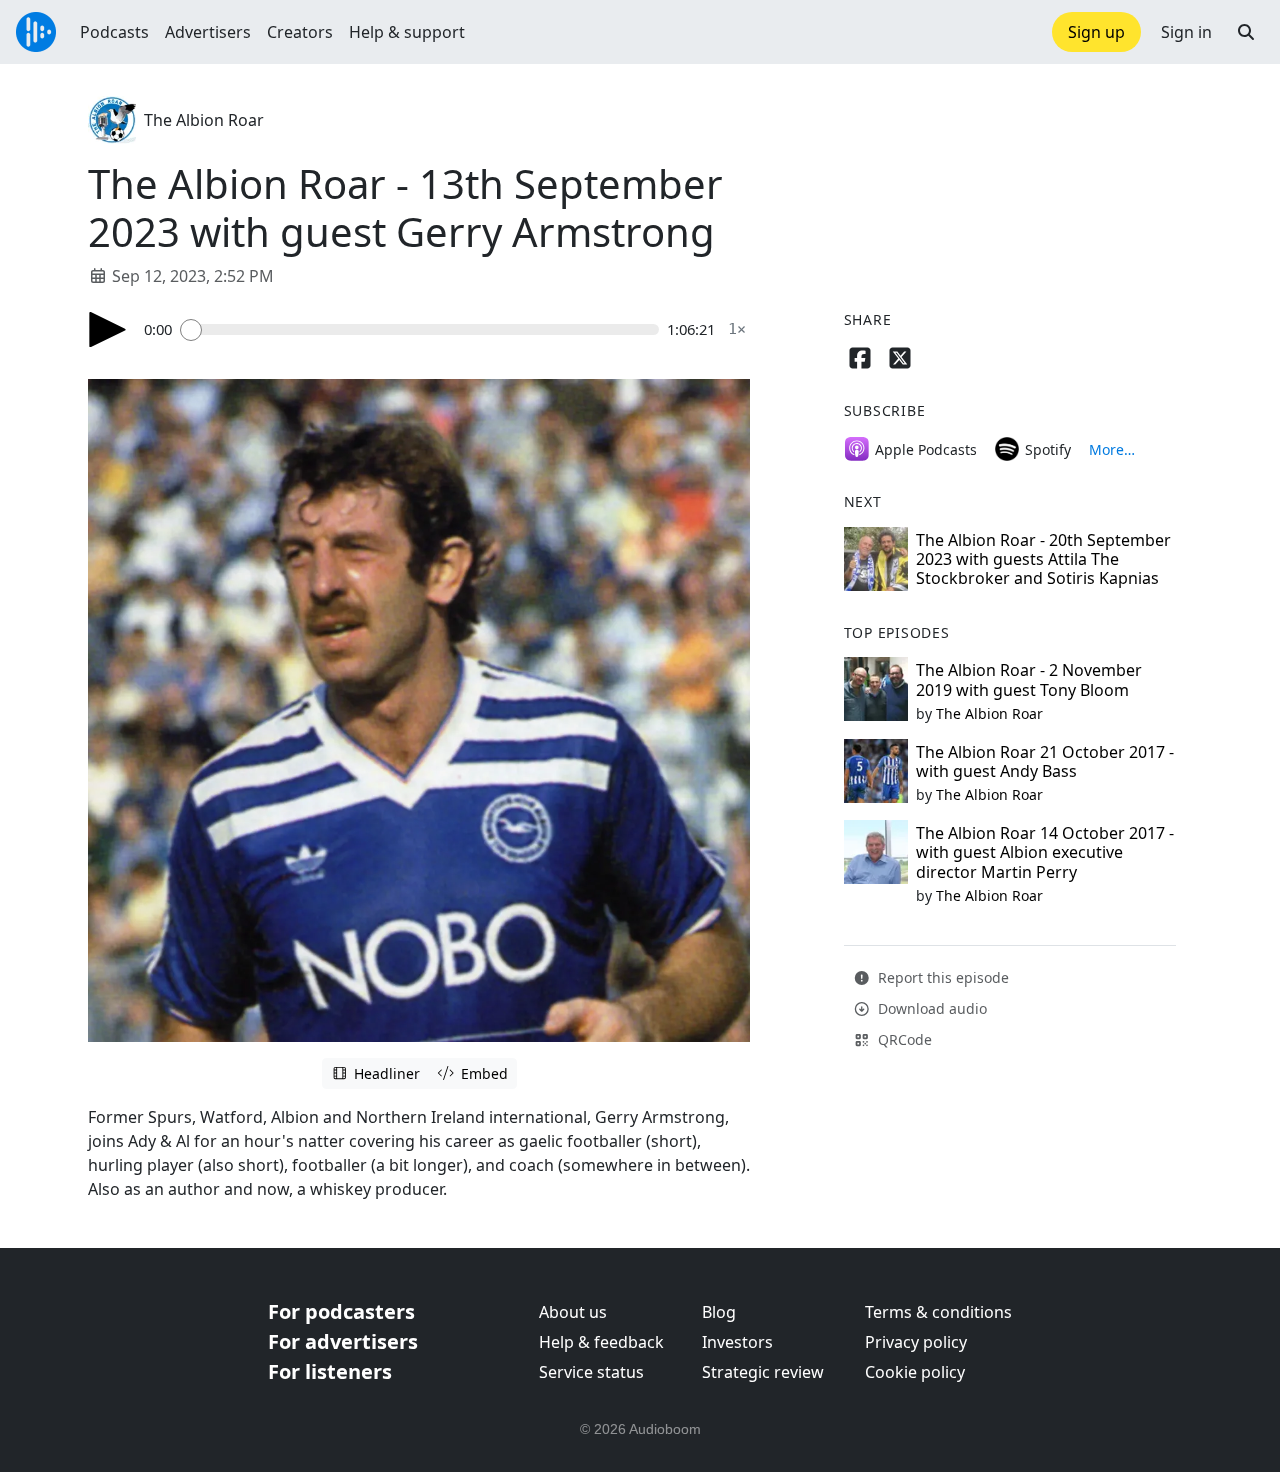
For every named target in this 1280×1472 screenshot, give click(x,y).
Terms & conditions (938, 1312)
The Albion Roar (204, 120)
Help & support (407, 32)
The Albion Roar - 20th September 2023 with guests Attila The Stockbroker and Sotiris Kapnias (1043, 559)
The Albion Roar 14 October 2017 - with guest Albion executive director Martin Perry (1045, 852)
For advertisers (343, 1341)
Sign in (1186, 32)
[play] (108, 329)
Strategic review (763, 1372)
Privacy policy (916, 1342)
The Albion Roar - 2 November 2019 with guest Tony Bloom (1029, 679)
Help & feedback (601, 1342)
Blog (719, 1312)
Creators (300, 32)
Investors (737, 1342)
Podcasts (114, 32)
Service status (591, 1372)
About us (573, 1312)
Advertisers (208, 32)
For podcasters (341, 1311)
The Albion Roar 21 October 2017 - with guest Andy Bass (1045, 761)
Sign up (1096, 32)
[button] (1246, 32)
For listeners (330, 1371)
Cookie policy (915, 1372)
